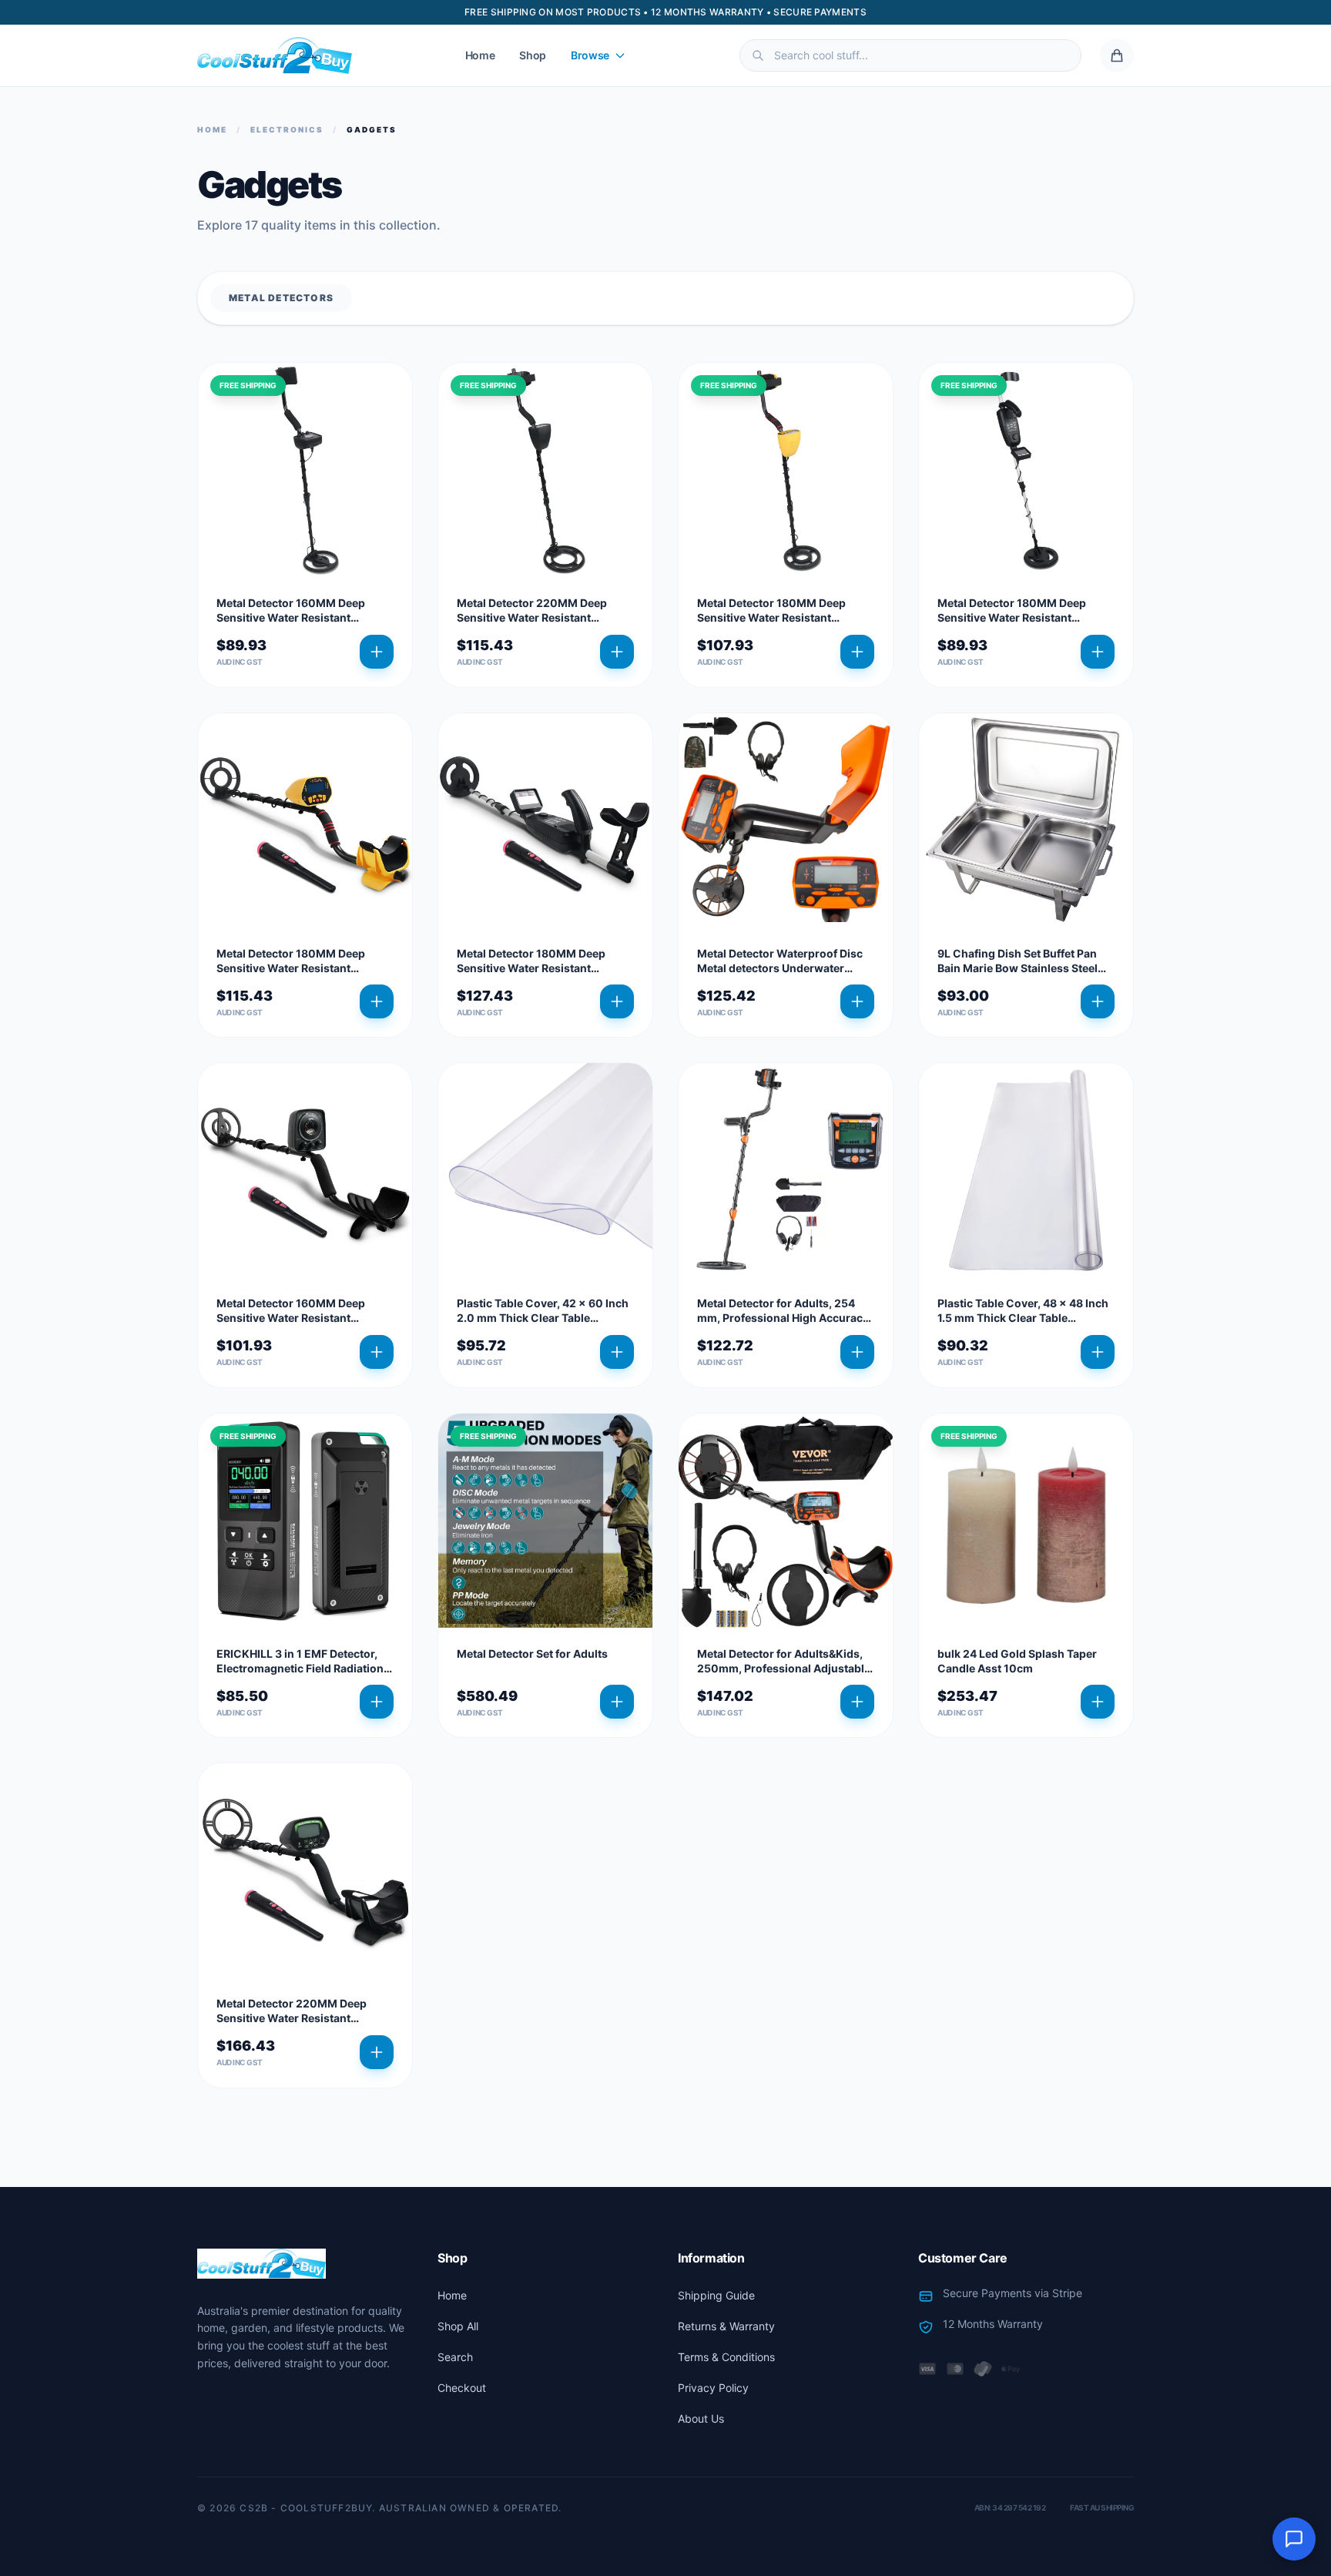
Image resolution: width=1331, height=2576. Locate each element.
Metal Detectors (281, 298)
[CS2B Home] (275, 55)
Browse (590, 55)
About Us (701, 2418)
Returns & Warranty (726, 2326)
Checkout (462, 2388)
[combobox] (910, 55)
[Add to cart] (377, 652)
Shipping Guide (716, 2295)
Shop (533, 55)
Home (480, 55)
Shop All (458, 2326)
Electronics (287, 129)
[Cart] (1117, 55)
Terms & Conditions (726, 2357)
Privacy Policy (713, 2388)
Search (455, 2357)
